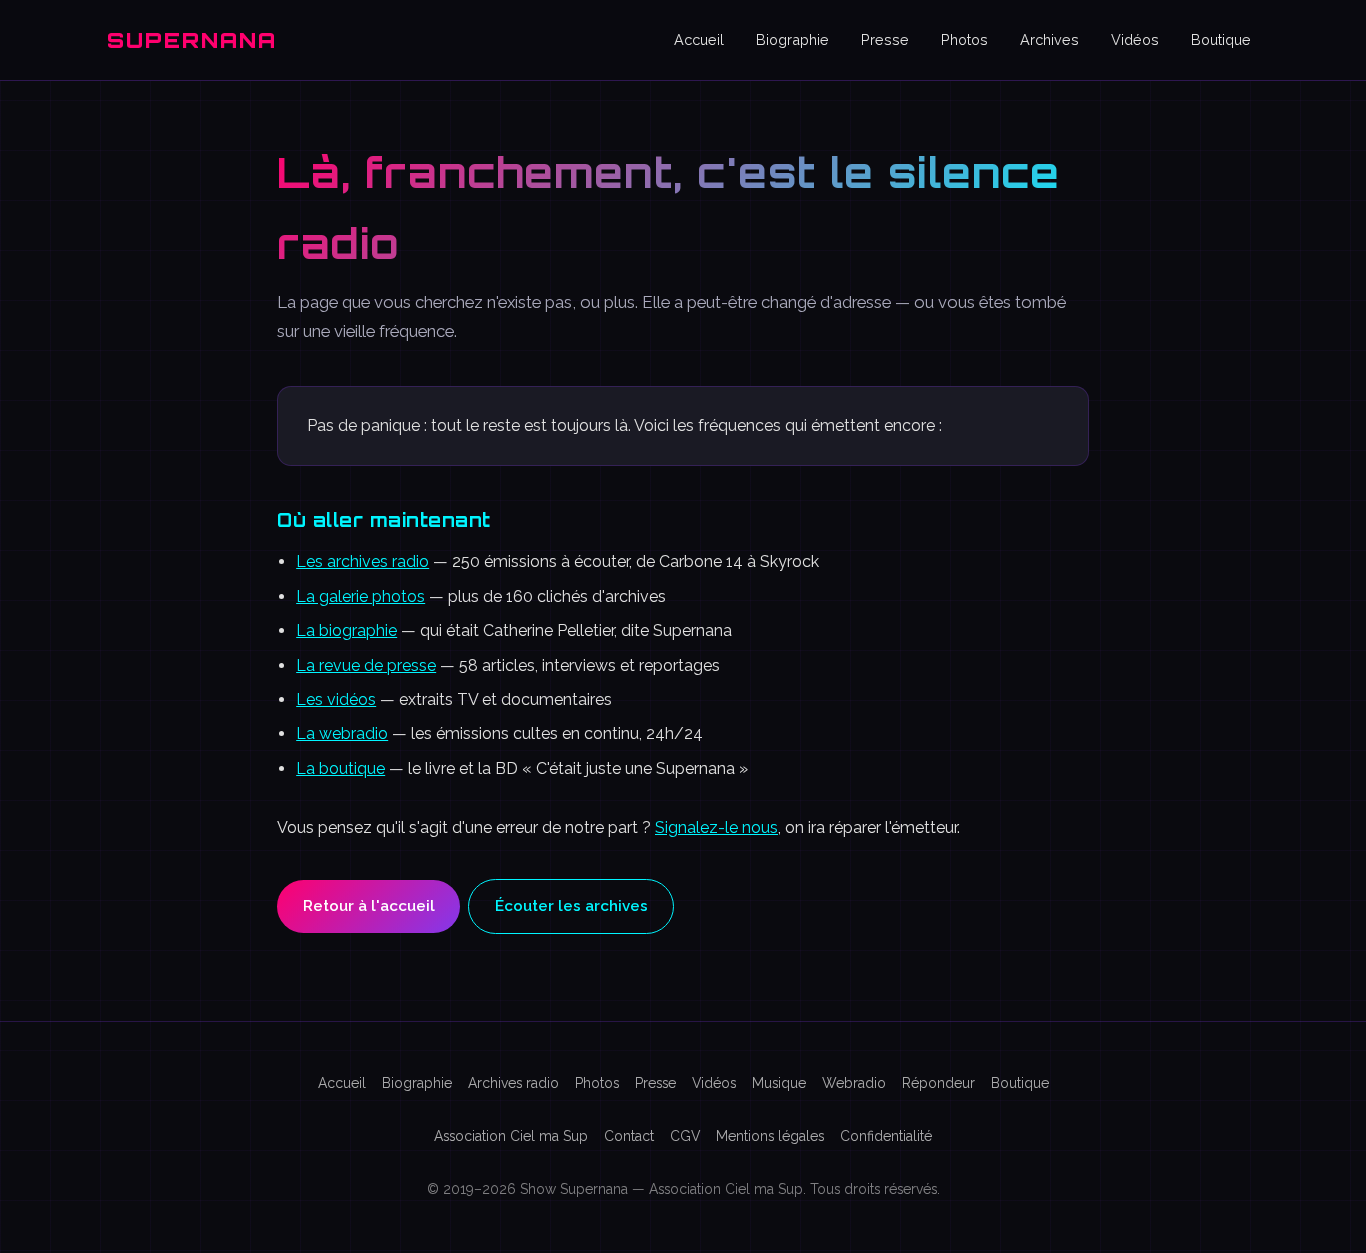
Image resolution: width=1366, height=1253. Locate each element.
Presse (885, 39)
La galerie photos (360, 596)
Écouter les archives (571, 906)
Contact (629, 1136)
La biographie (346, 630)
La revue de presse (366, 665)
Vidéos (1135, 39)
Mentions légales (770, 1136)
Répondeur (938, 1083)
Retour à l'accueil (369, 906)
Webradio (854, 1083)
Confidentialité (886, 1136)
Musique (779, 1083)
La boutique (340, 768)
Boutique (1221, 39)
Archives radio (513, 1083)
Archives (1049, 39)
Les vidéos (336, 699)
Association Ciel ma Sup (511, 1136)
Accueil (699, 39)
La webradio (342, 733)
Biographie (792, 39)
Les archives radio (362, 561)
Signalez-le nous (716, 827)
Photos (964, 39)
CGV (685, 1136)
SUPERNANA (192, 40)
